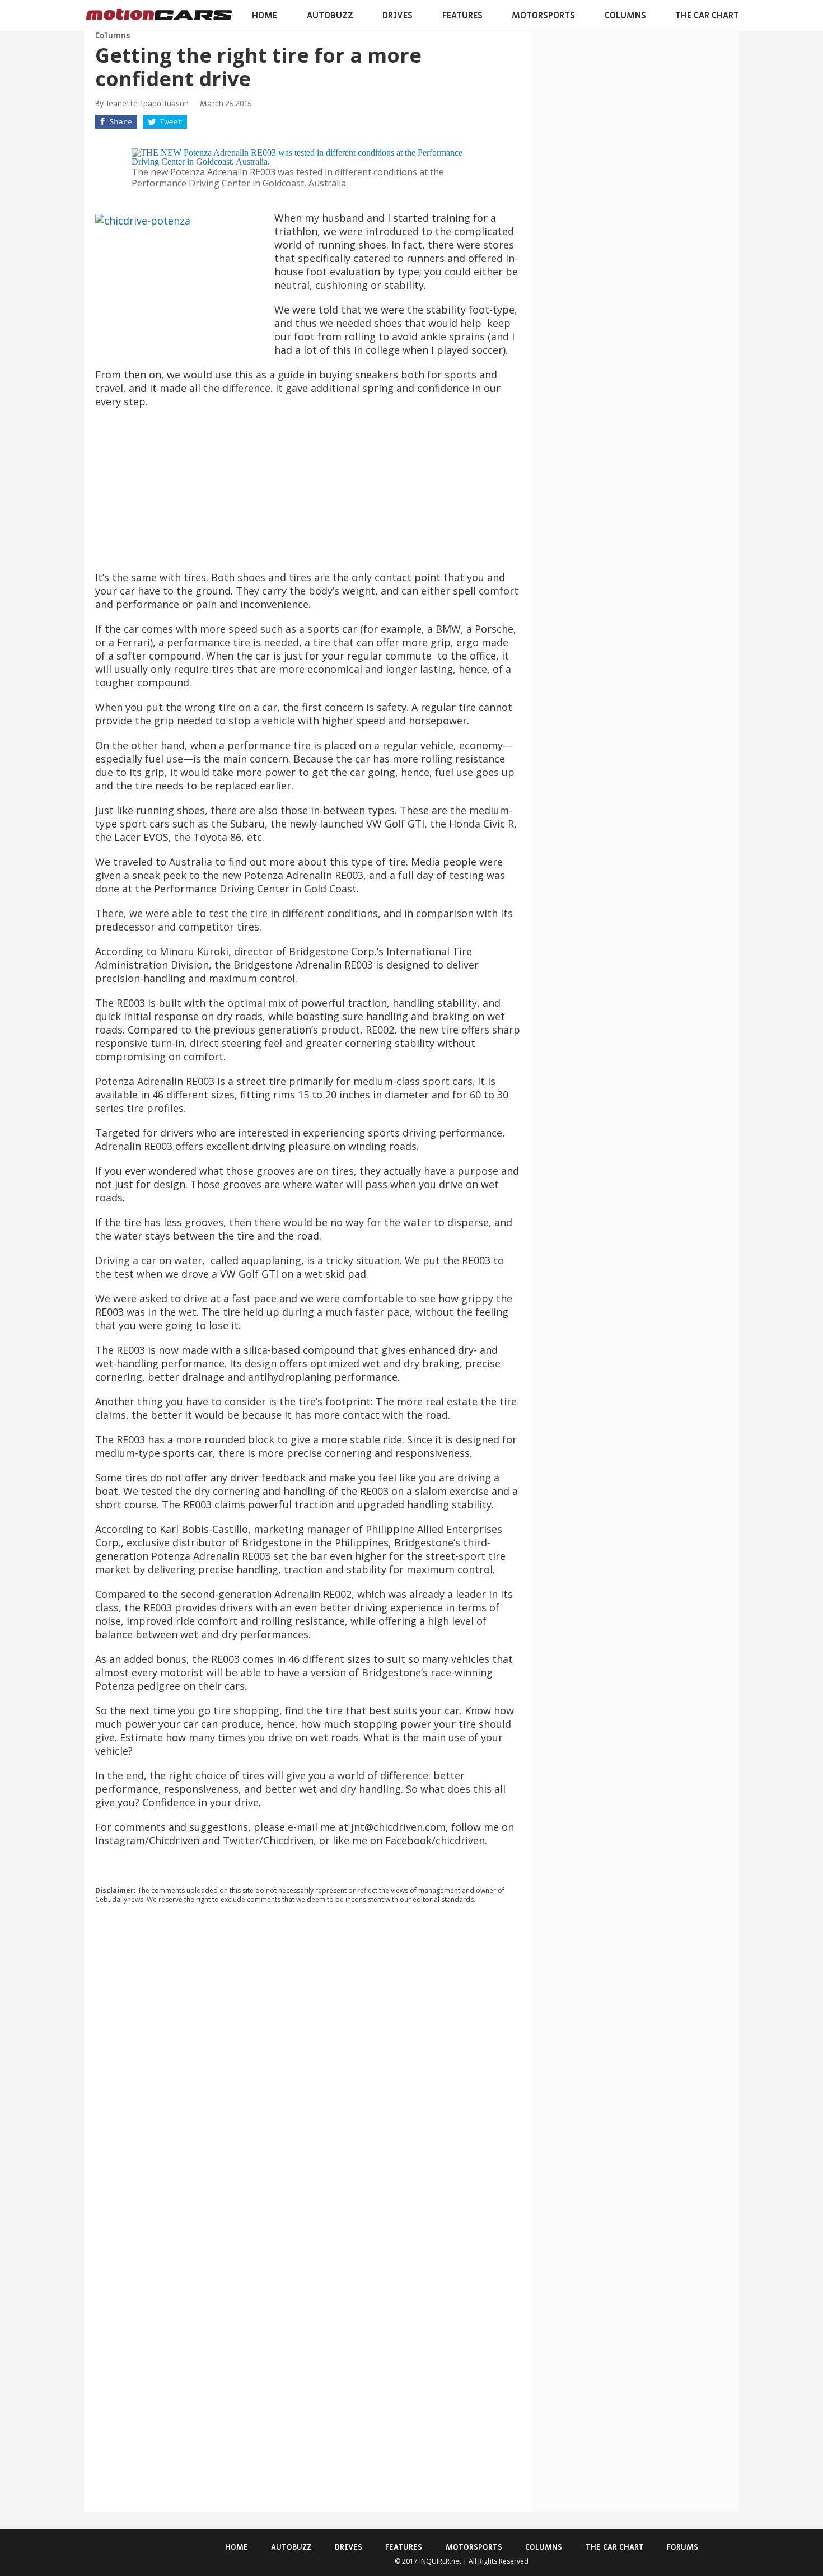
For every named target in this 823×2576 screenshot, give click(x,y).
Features (462, 16)
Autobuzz (330, 16)
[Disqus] (308, 2064)
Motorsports (543, 16)
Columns (625, 16)
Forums (682, 2547)
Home (265, 16)
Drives (398, 16)
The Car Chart (707, 16)
